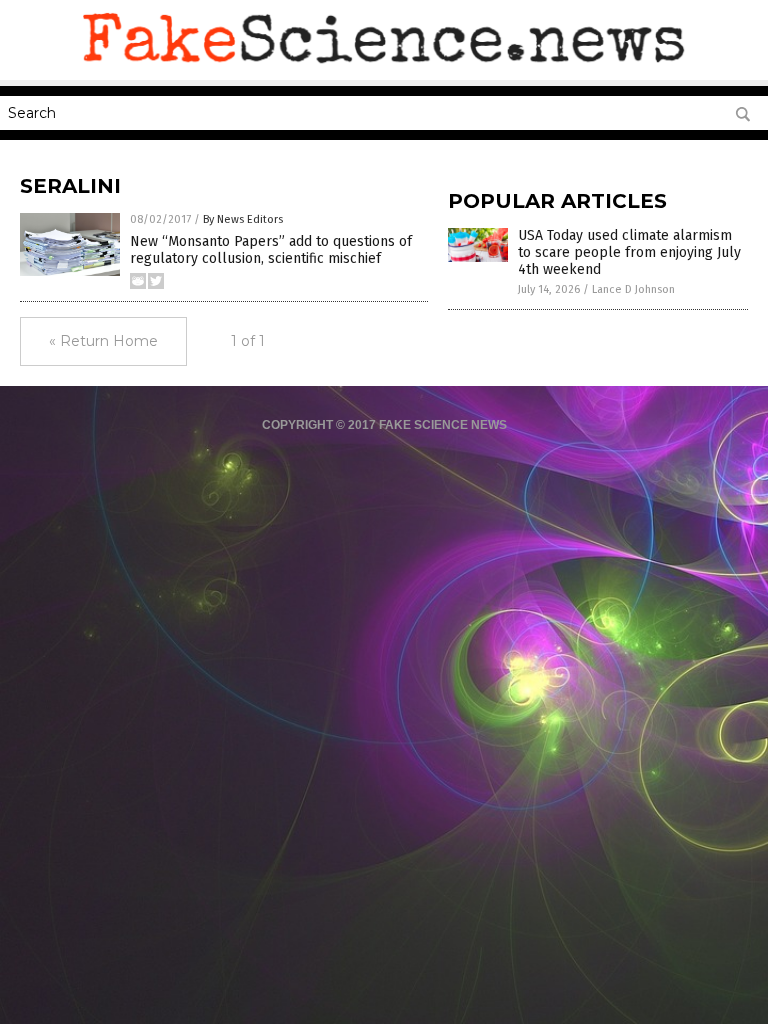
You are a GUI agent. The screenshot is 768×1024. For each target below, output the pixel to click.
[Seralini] (384, 66)
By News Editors (243, 219)
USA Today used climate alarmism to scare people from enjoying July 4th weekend (629, 252)
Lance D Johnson (633, 289)
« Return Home (103, 341)
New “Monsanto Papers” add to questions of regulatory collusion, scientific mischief (271, 250)
